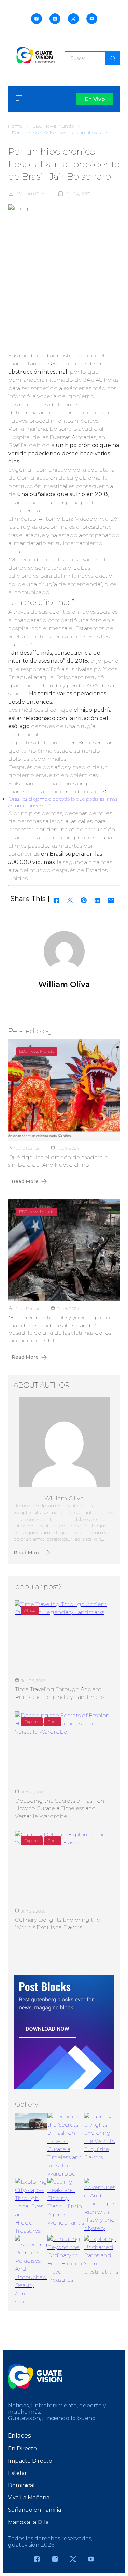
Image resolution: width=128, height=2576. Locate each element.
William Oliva (32, 194)
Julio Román (28, 1148)
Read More (25, 1181)
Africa (30, 1610)
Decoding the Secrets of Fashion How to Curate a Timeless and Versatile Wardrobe (60, 1808)
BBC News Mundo (53, 126)
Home (15, 126)
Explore (32, 1721)
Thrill (53, 1721)
